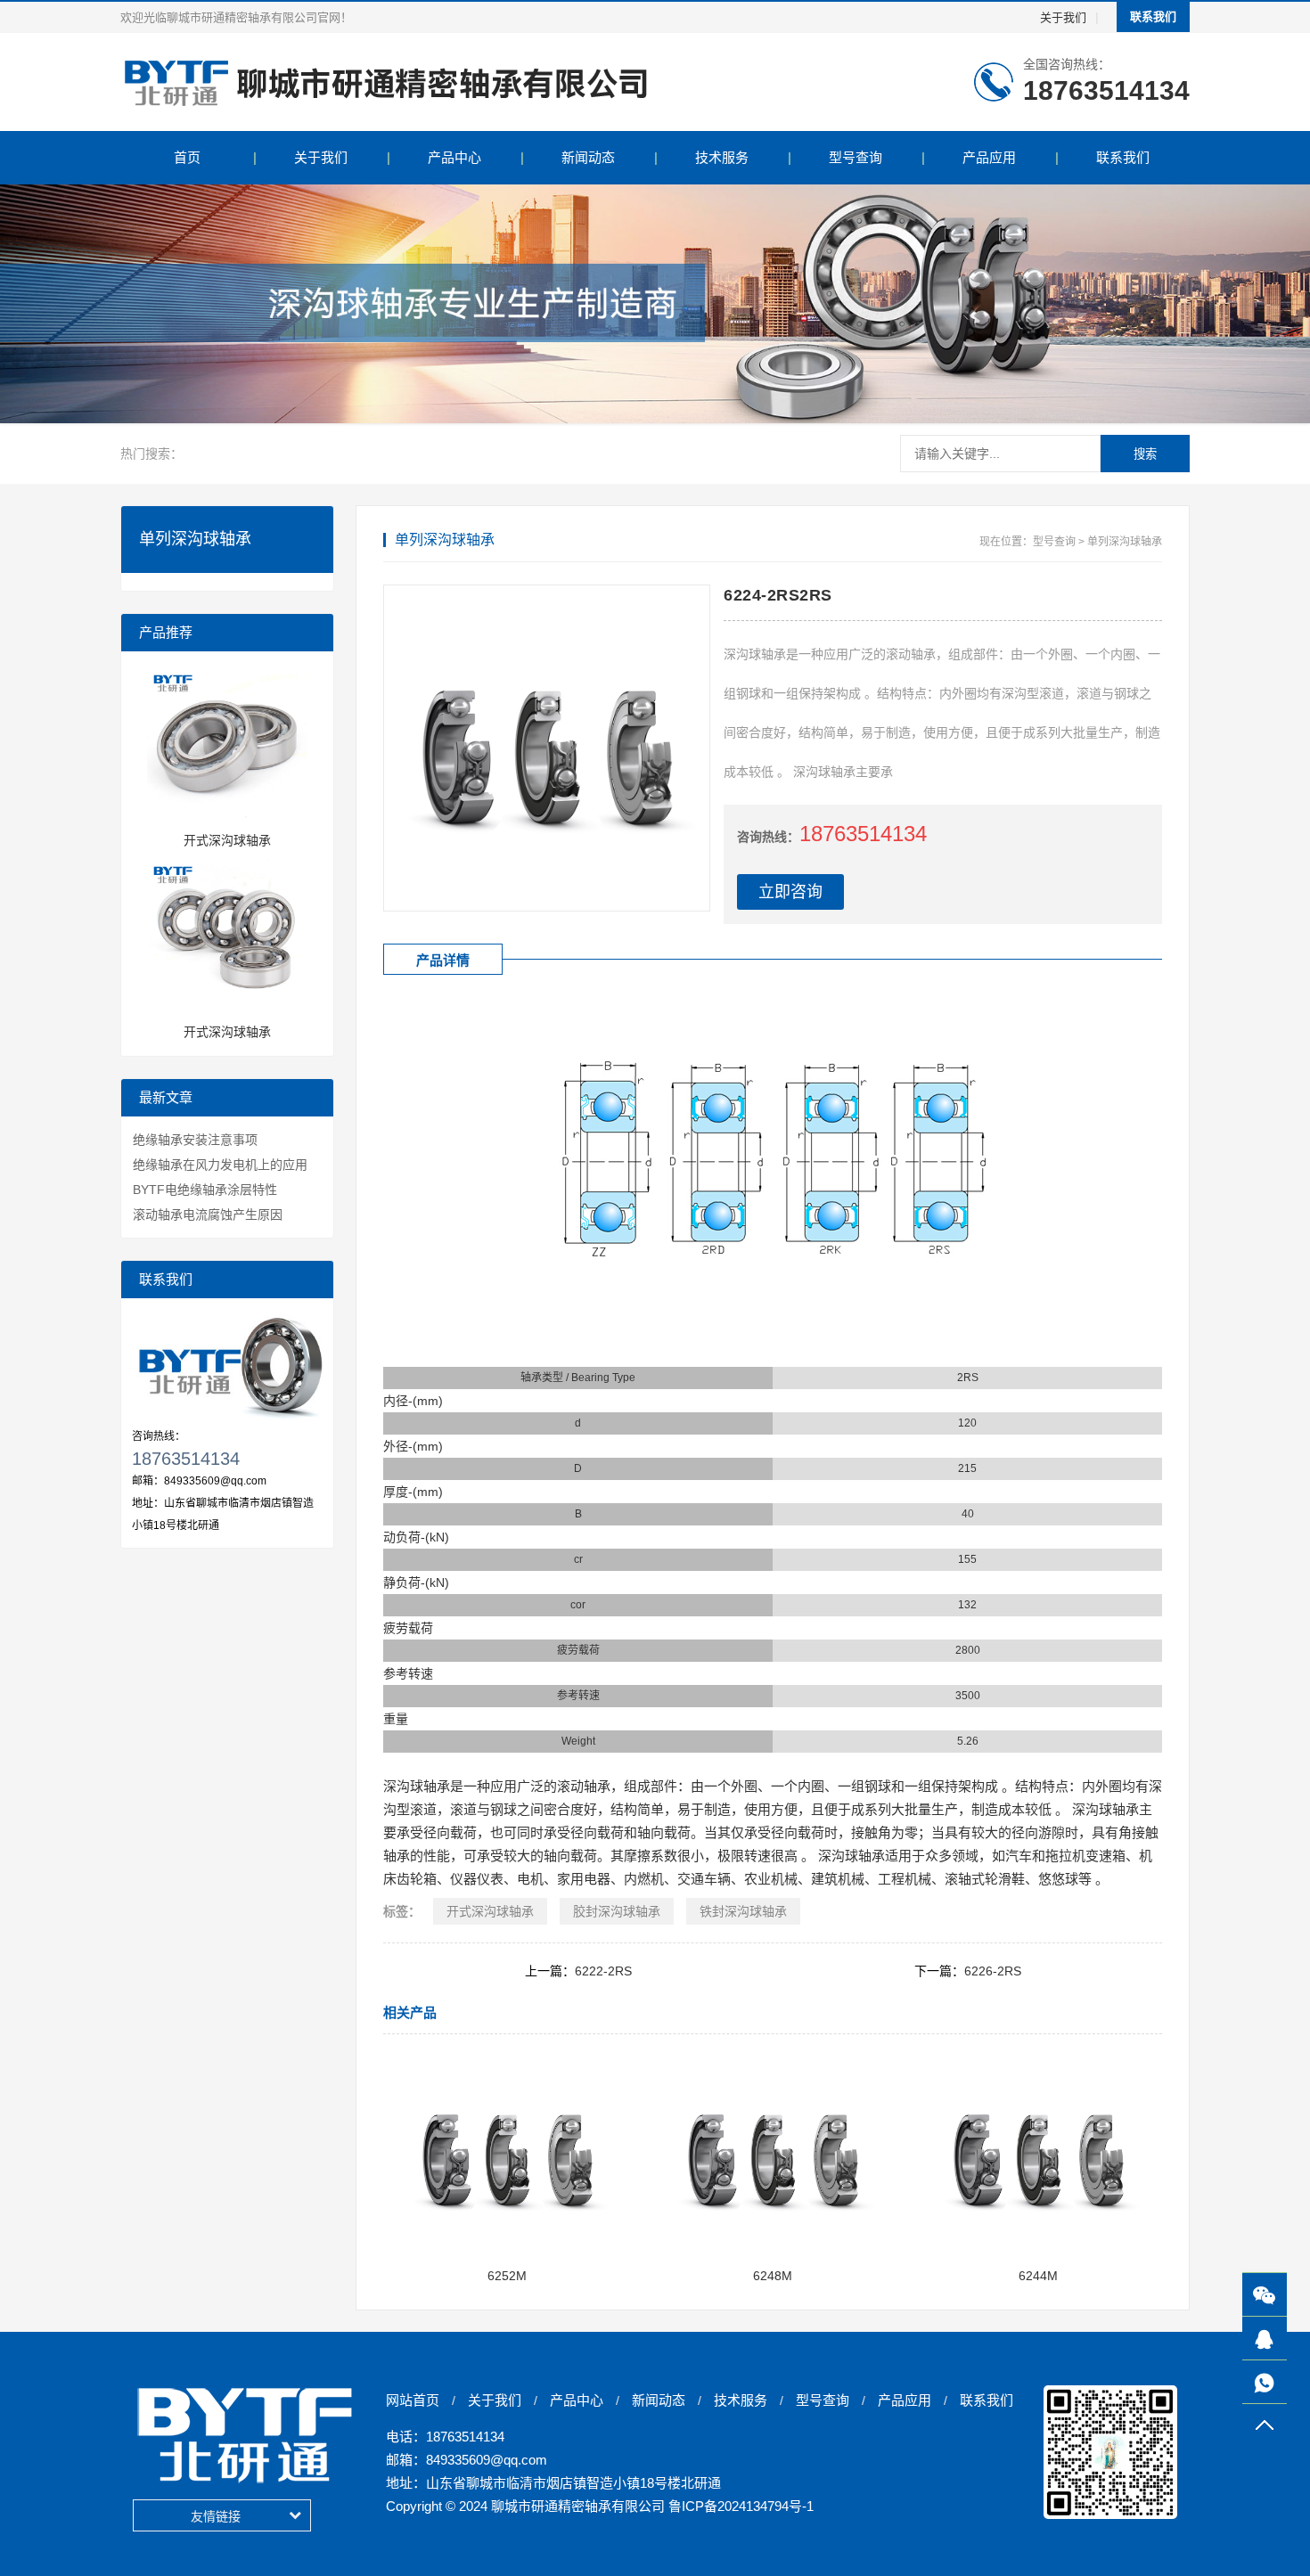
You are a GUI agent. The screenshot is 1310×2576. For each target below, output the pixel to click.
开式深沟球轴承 (490, 1911)
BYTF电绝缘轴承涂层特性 (205, 1190)
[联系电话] (1265, 2382)
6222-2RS (603, 1971)
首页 (187, 157)
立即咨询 (790, 892)
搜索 (1145, 454)
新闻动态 (588, 157)
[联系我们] (1265, 2339)
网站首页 (413, 2400)
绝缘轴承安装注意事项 (195, 1140)
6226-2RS (993, 1971)
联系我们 (1153, 16)
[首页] (385, 82)
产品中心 (454, 157)
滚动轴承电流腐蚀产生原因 (208, 1214)
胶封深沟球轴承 (617, 1911)
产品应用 (989, 157)
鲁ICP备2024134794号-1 (741, 2506)
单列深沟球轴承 (1125, 542)
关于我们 (1063, 17)
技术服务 (722, 157)
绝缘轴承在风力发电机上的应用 (220, 1165)
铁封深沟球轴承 (743, 1911)
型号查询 (856, 157)
